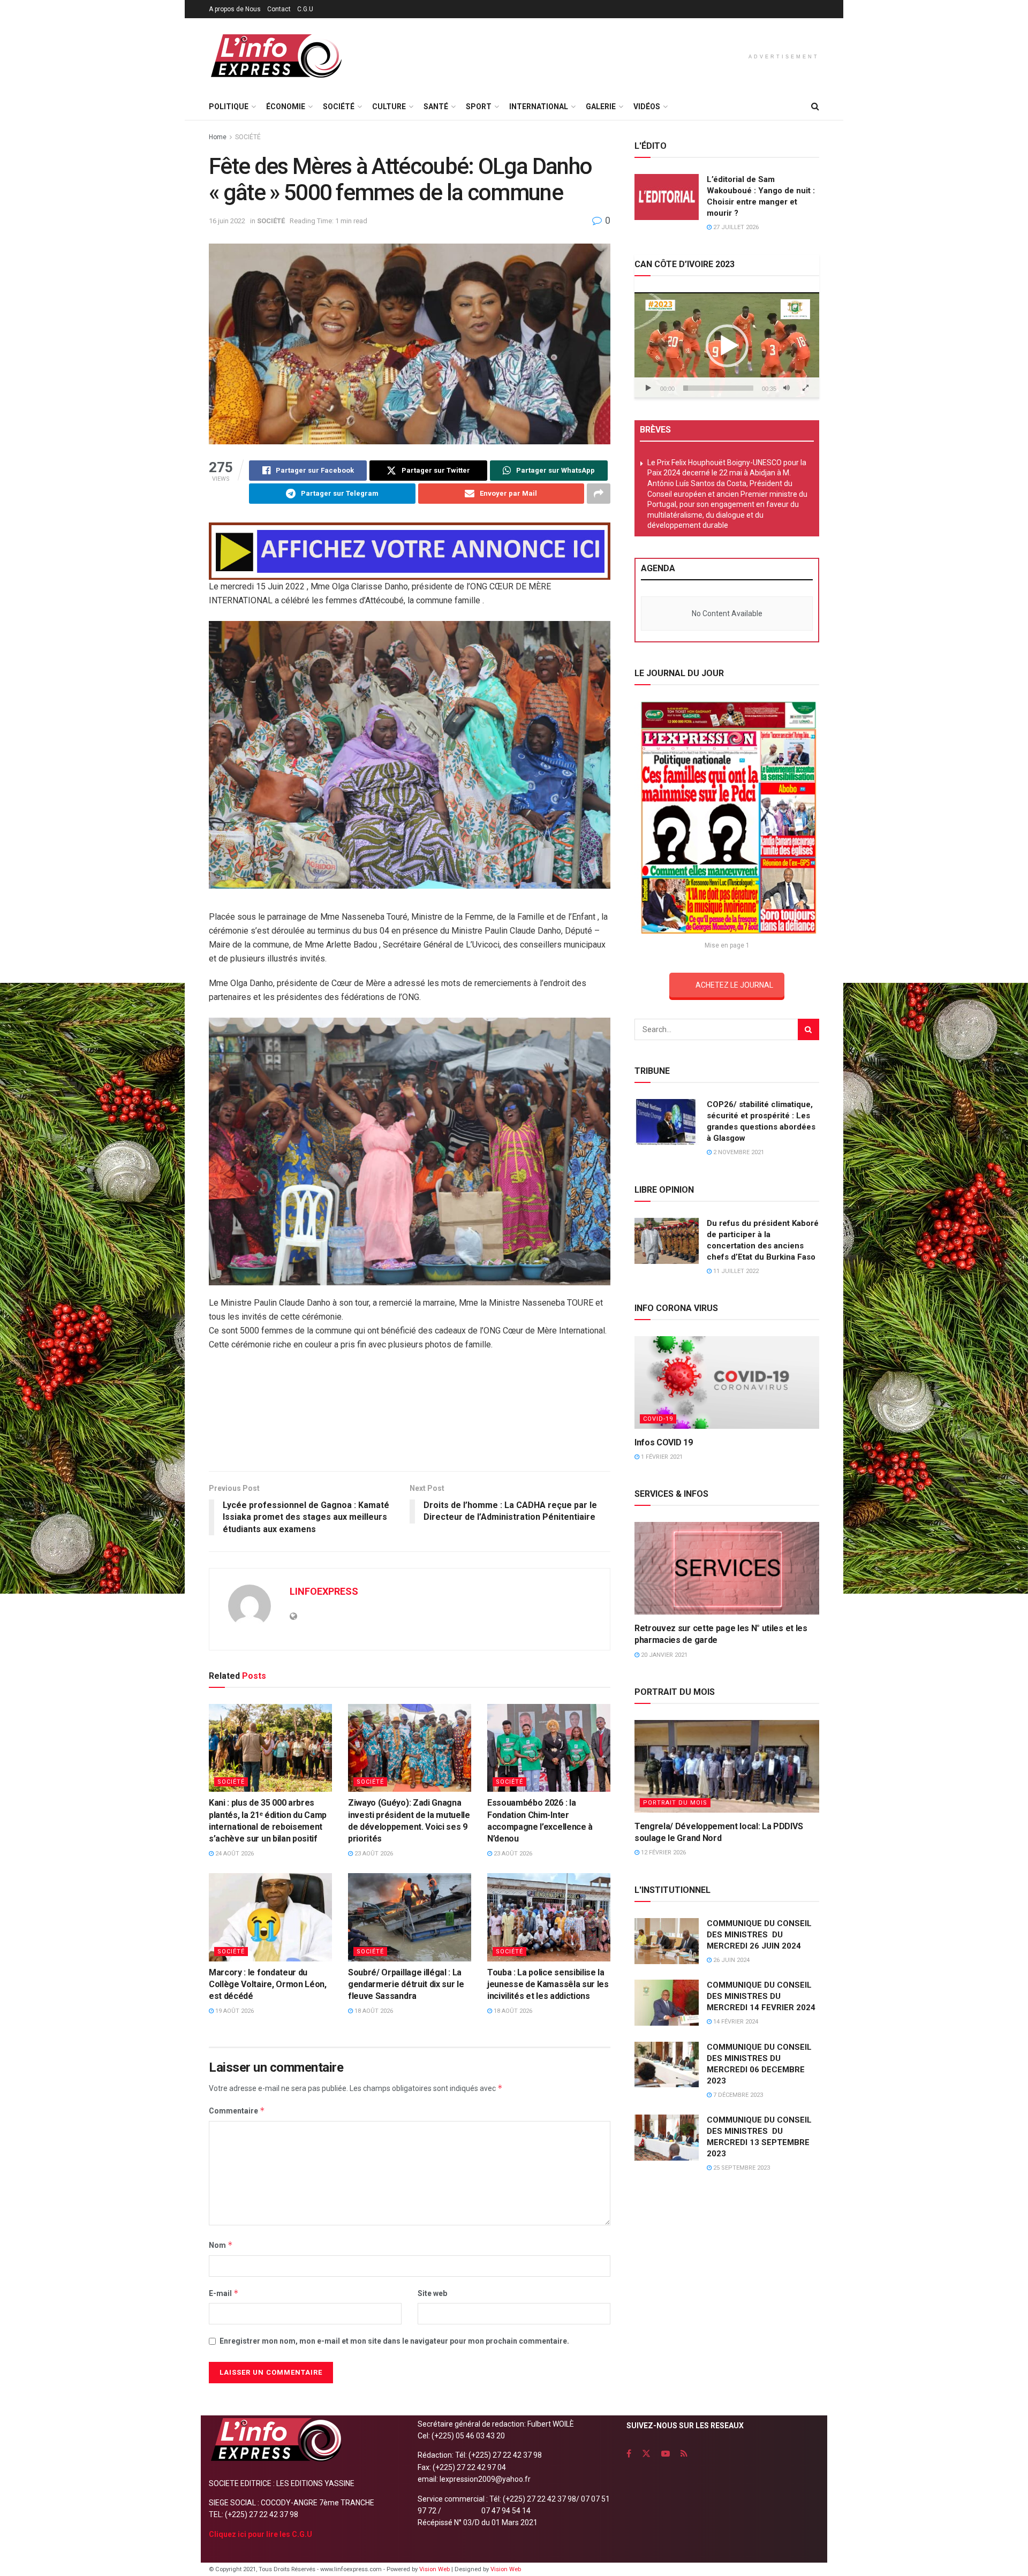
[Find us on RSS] (684, 2454)
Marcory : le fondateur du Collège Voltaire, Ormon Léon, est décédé (268, 1984)
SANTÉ (436, 107)
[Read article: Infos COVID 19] (727, 1382)
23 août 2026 (373, 1854)
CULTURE (389, 107)
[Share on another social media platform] (599, 494)
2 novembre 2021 (738, 1152)
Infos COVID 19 (664, 1442)
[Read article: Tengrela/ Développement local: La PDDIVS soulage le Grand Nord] (727, 1766)
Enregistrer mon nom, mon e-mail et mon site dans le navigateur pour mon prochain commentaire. (394, 2341)
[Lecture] (648, 388)
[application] (727, 345)
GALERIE (601, 107)
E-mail (224, 2293)
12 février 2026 (663, 1853)
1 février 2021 (661, 1457)
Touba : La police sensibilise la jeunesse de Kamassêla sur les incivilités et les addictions (548, 1984)
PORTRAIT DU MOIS (675, 1803)
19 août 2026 (234, 2011)
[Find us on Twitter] (646, 2454)
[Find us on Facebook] (629, 2454)
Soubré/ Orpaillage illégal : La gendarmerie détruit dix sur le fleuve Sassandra (406, 1984)
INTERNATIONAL (539, 107)
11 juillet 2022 (735, 1271)
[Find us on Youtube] (666, 2454)
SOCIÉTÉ (339, 107)
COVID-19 (658, 1419)
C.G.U (305, 9)
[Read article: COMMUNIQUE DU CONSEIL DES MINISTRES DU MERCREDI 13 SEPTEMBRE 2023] (667, 2138)
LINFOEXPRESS (324, 1591)
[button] (727, 346)
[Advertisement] (410, 1427)
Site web (432, 2293)
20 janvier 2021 (663, 1655)
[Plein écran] (805, 388)
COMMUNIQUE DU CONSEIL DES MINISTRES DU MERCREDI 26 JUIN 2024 (759, 1935)
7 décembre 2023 (737, 2095)
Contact (279, 9)
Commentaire (237, 2111)
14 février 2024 (735, 2022)
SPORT (479, 107)
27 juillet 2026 (735, 227)
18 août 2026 (373, 2011)
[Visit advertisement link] (410, 551)
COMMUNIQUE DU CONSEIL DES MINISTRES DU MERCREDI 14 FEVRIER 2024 (761, 1996)
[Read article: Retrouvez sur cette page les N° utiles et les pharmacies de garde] (727, 1568)
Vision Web (435, 2569)
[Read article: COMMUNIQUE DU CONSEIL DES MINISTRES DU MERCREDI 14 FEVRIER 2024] (667, 2003)
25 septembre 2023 (741, 2168)
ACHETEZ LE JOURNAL (734, 985)
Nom (221, 2245)
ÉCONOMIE (286, 107)
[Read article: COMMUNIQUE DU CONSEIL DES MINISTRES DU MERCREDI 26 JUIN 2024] (667, 1941)
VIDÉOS (647, 107)
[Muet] (787, 388)
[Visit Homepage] (276, 56)
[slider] (718, 388)
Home (218, 137)
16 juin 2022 (227, 221)
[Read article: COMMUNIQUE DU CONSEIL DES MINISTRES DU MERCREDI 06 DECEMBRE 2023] (667, 2065)
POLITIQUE (229, 107)
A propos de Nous (235, 9)
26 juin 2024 (731, 1960)
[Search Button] (815, 107)
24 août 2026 (234, 1854)
